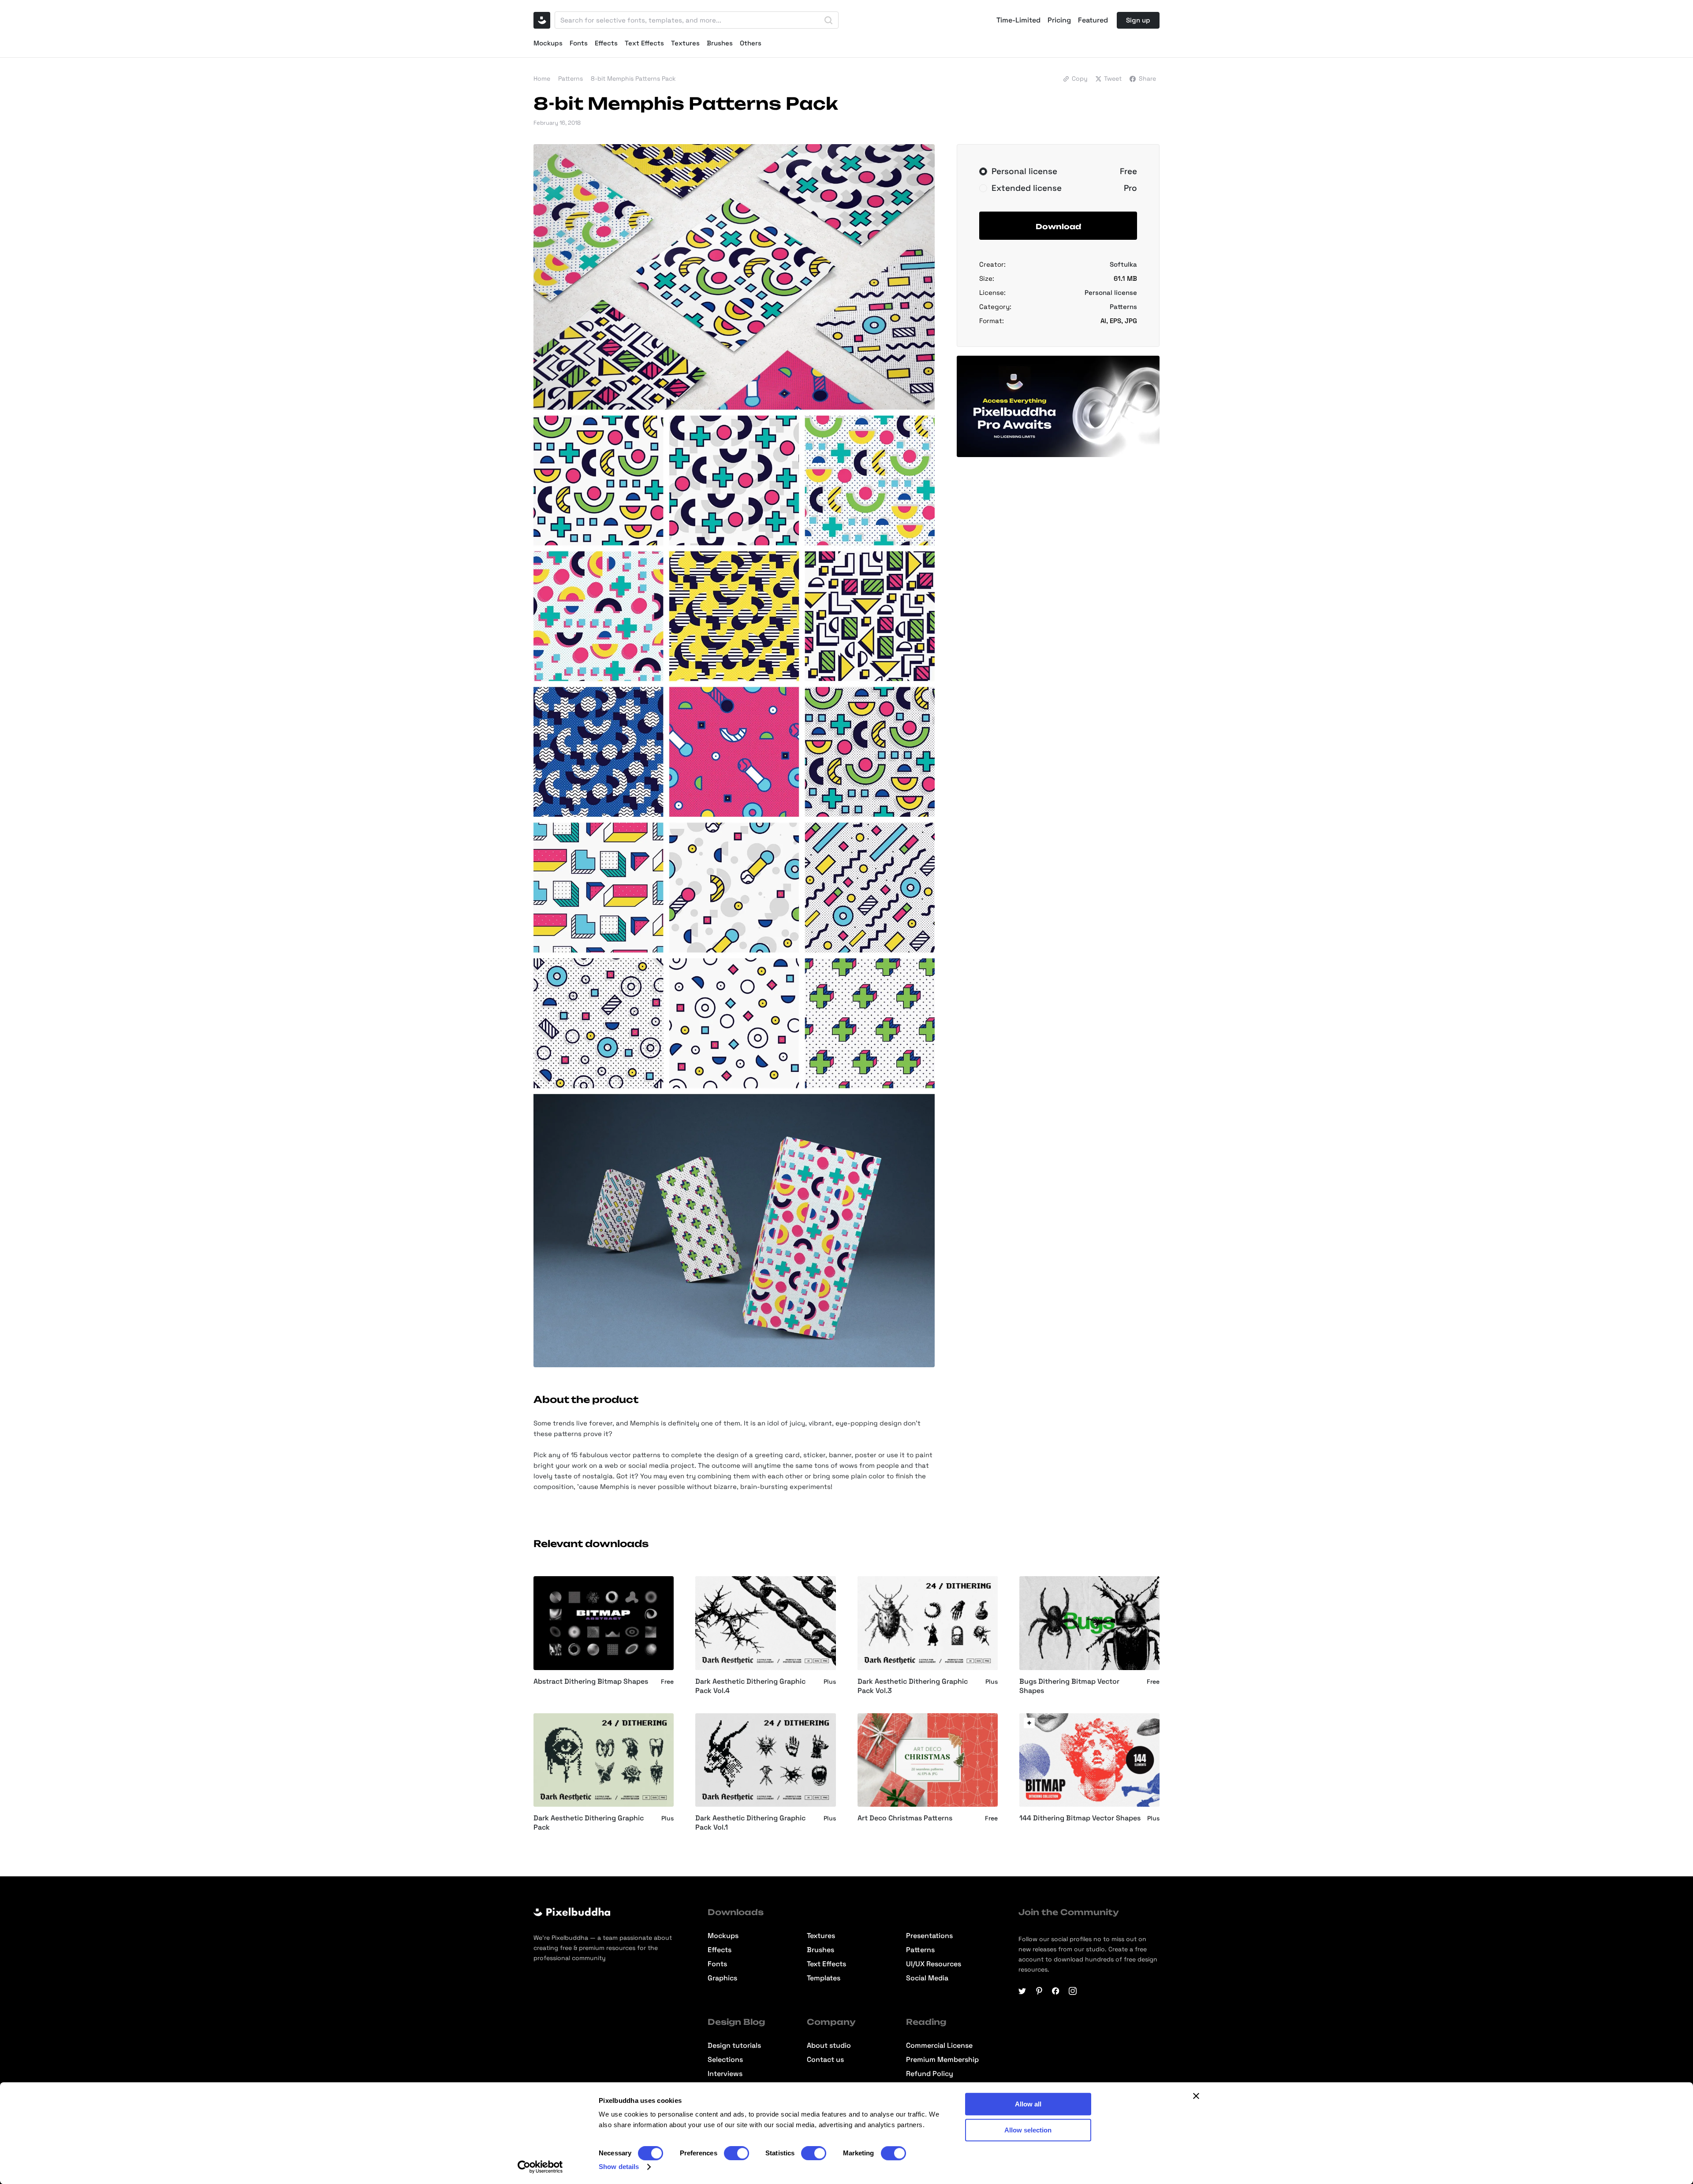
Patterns (571, 78)
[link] (1029, 1723)
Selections (725, 2060)
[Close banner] (1196, 2096)
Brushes (720, 43)
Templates (824, 1978)
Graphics (722, 1978)
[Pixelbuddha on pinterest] (1039, 1991)
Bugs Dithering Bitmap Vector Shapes (1069, 1686)
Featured (1093, 20)
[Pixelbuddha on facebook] (1056, 1991)
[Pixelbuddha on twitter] (1022, 1991)
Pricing (1059, 20)
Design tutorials (734, 2046)
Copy (1080, 78)
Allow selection (1028, 2130)
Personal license (1111, 292)
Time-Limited (1018, 20)
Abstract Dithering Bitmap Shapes (591, 1682)
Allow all (1028, 2104)
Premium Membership (942, 2060)
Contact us (825, 2060)
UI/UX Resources (934, 1964)
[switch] (736, 2153)
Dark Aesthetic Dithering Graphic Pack (589, 1823)
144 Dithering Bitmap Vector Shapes (1080, 1818)
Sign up (1138, 20)
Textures (685, 43)
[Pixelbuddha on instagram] (1073, 1991)
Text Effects (644, 43)
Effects (606, 43)
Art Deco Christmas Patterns (905, 1818)
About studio (829, 2046)
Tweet (1113, 78)
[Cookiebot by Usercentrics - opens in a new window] (540, 2167)
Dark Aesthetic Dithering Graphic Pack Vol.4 (750, 1686)
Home (542, 78)
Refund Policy (930, 2074)
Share (1147, 78)
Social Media (927, 1978)
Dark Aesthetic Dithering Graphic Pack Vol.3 (913, 1686)
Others (751, 43)
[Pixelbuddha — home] (542, 20)
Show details (619, 2167)
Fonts (579, 43)
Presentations (929, 1936)
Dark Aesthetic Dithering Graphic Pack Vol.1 (750, 1823)
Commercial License (939, 2046)
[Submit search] (828, 20)
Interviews (725, 2074)
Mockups (548, 43)
